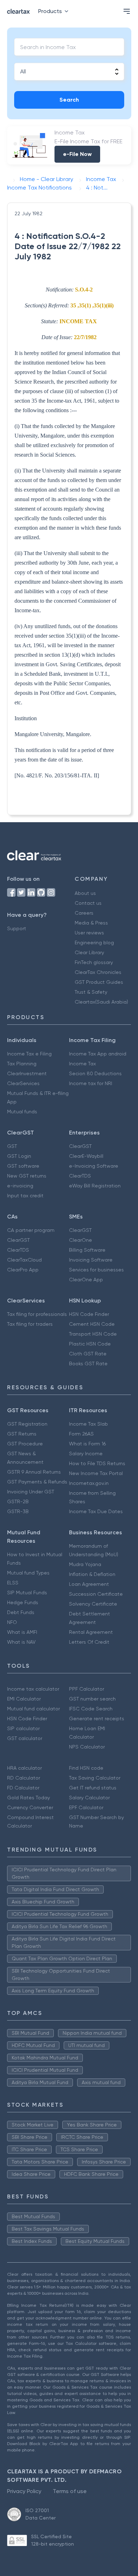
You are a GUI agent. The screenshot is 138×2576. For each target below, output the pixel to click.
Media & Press (91, 923)
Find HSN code (86, 1768)
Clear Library (89, 952)
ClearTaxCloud (24, 1260)
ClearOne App (86, 1280)
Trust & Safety (91, 992)
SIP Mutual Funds (27, 1593)
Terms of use (70, 2491)
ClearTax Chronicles (98, 972)
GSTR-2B (18, 1501)
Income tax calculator (33, 1689)
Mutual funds (22, 1112)
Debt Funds (21, 1612)
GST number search (92, 1699)
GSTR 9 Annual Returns (34, 1472)
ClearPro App (23, 1270)
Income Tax (82, 1064)
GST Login (19, 1156)
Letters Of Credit (89, 1642)
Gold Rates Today (28, 1798)
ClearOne (80, 1240)
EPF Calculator (86, 1807)
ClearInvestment (27, 1073)
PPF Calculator (87, 1689)
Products (50, 11)
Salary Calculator (89, 1798)
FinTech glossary (94, 962)
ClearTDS (80, 1176)
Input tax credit (25, 1196)
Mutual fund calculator (33, 1709)
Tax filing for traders (30, 1324)
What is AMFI (22, 1632)
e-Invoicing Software (94, 1166)
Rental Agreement (91, 1632)
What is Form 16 (87, 1444)
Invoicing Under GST (31, 1492)
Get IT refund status (93, 1788)
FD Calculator (23, 1788)
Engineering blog (94, 943)
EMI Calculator (24, 1699)
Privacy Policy (24, 2491)
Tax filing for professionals (37, 1314)
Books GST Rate (88, 1364)
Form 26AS (81, 1434)
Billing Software (87, 1250)
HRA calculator (24, 1768)
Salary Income (86, 1453)
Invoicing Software (91, 1260)
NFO (12, 1622)
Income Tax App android (98, 1054)
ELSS (13, 1583)
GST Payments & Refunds (37, 1482)
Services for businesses (96, 1270)
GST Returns (22, 1434)
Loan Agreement (89, 1584)
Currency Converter (30, 1807)
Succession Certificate (96, 1594)
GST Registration (27, 1424)
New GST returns (27, 1176)
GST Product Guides (99, 982)
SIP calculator (23, 1728)
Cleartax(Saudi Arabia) (101, 1002)
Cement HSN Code (92, 1324)
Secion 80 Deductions (95, 1073)
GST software (23, 1166)
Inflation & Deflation (92, 1574)
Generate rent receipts (97, 1719)
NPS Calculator (87, 1747)
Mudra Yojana (85, 1564)
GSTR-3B (18, 1511)
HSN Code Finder (89, 1314)
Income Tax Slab (88, 1424)
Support (17, 928)
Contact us (88, 903)
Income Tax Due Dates (96, 1511)
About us (85, 893)
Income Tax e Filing (29, 1054)
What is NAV (21, 1642)
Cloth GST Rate (88, 1354)
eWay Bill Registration (95, 1186)
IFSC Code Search (91, 1709)
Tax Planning (22, 1064)
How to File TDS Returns (97, 1463)
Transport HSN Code (93, 1334)
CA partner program (31, 1230)
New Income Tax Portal (96, 1473)
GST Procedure (25, 1444)
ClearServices (23, 1083)
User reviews (89, 933)
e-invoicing (20, 1186)
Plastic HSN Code (90, 1344)
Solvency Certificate (93, 1604)
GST (12, 1146)
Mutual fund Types (28, 1573)
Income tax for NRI (91, 1083)
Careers (84, 913)
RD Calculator (24, 1778)
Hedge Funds (23, 1602)
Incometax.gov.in (89, 1483)
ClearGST (80, 1146)
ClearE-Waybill (86, 1156)
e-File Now (77, 154)
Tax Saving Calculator (95, 1778)
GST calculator (25, 1738)
